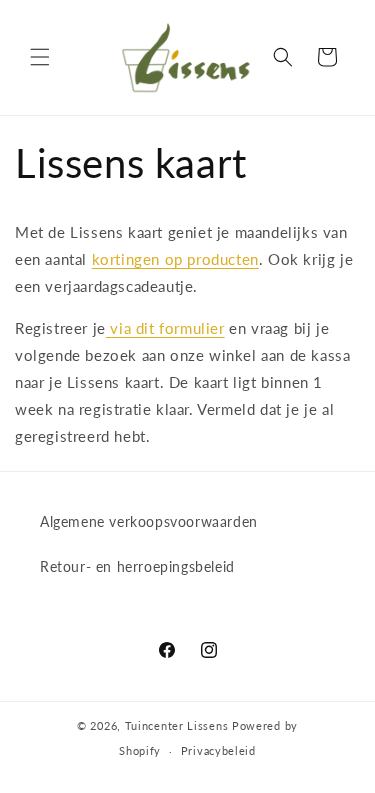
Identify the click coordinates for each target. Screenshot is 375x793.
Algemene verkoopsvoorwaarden (149, 521)
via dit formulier (165, 328)
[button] (40, 57)
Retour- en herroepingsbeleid (137, 566)
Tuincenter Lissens (177, 725)
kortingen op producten (175, 259)
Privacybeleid (218, 750)
